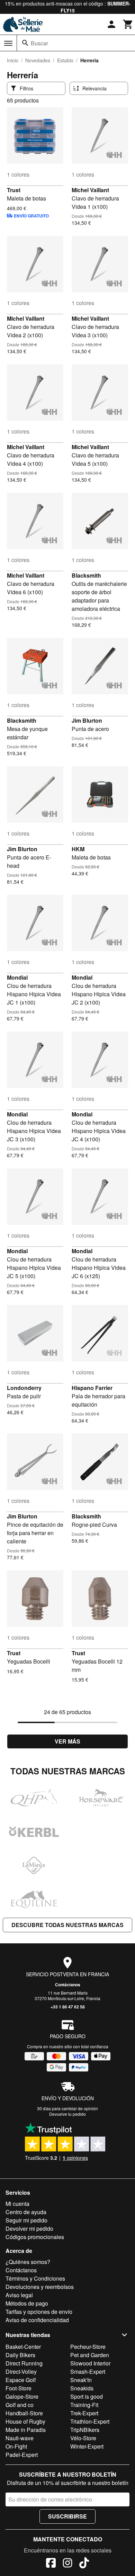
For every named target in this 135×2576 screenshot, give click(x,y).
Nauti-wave (20, 2438)
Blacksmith (86, 575)
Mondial (17, 977)
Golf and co (20, 2405)
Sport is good (87, 2396)
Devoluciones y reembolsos (40, 2287)
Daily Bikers (20, 2355)
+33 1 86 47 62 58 (68, 2007)
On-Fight (16, 2446)
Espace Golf (21, 2380)
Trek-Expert (84, 2413)
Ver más (67, 1741)
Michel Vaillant (90, 190)
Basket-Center (23, 2347)
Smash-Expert (88, 2372)
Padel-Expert (22, 2455)
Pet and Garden (90, 2355)
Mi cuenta (17, 2204)
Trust (14, 190)
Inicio (13, 60)
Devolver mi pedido (29, 2229)
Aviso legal (19, 2295)
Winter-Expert (87, 2446)
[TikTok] (84, 2564)
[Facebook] (51, 2564)
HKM (78, 849)
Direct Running (24, 2363)
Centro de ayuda (26, 2212)
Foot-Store (19, 2388)
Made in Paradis (26, 2430)
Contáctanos (68, 1985)
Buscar (39, 43)
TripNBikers (85, 2430)
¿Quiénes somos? (28, 2262)
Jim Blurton (87, 720)
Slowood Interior (90, 2363)
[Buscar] (25, 43)
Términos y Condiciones (35, 2278)
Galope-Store (22, 2396)
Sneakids (82, 2388)
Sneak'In (81, 2380)
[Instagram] (67, 2564)
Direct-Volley (21, 2372)
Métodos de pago (27, 2303)
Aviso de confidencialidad (37, 2320)
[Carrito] (128, 24)
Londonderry (24, 1388)
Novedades (38, 60)
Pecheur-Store (88, 2347)
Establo (65, 60)
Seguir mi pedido (26, 2220)
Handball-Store (24, 2413)
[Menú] (8, 43)
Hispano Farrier (92, 1388)
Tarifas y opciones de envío (39, 2312)
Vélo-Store (83, 2438)
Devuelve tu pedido (67, 2114)
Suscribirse (67, 2516)
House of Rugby (25, 2421)
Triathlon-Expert (90, 2421)
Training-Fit (84, 2405)
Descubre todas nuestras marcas (67, 1925)
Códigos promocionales (35, 2237)
